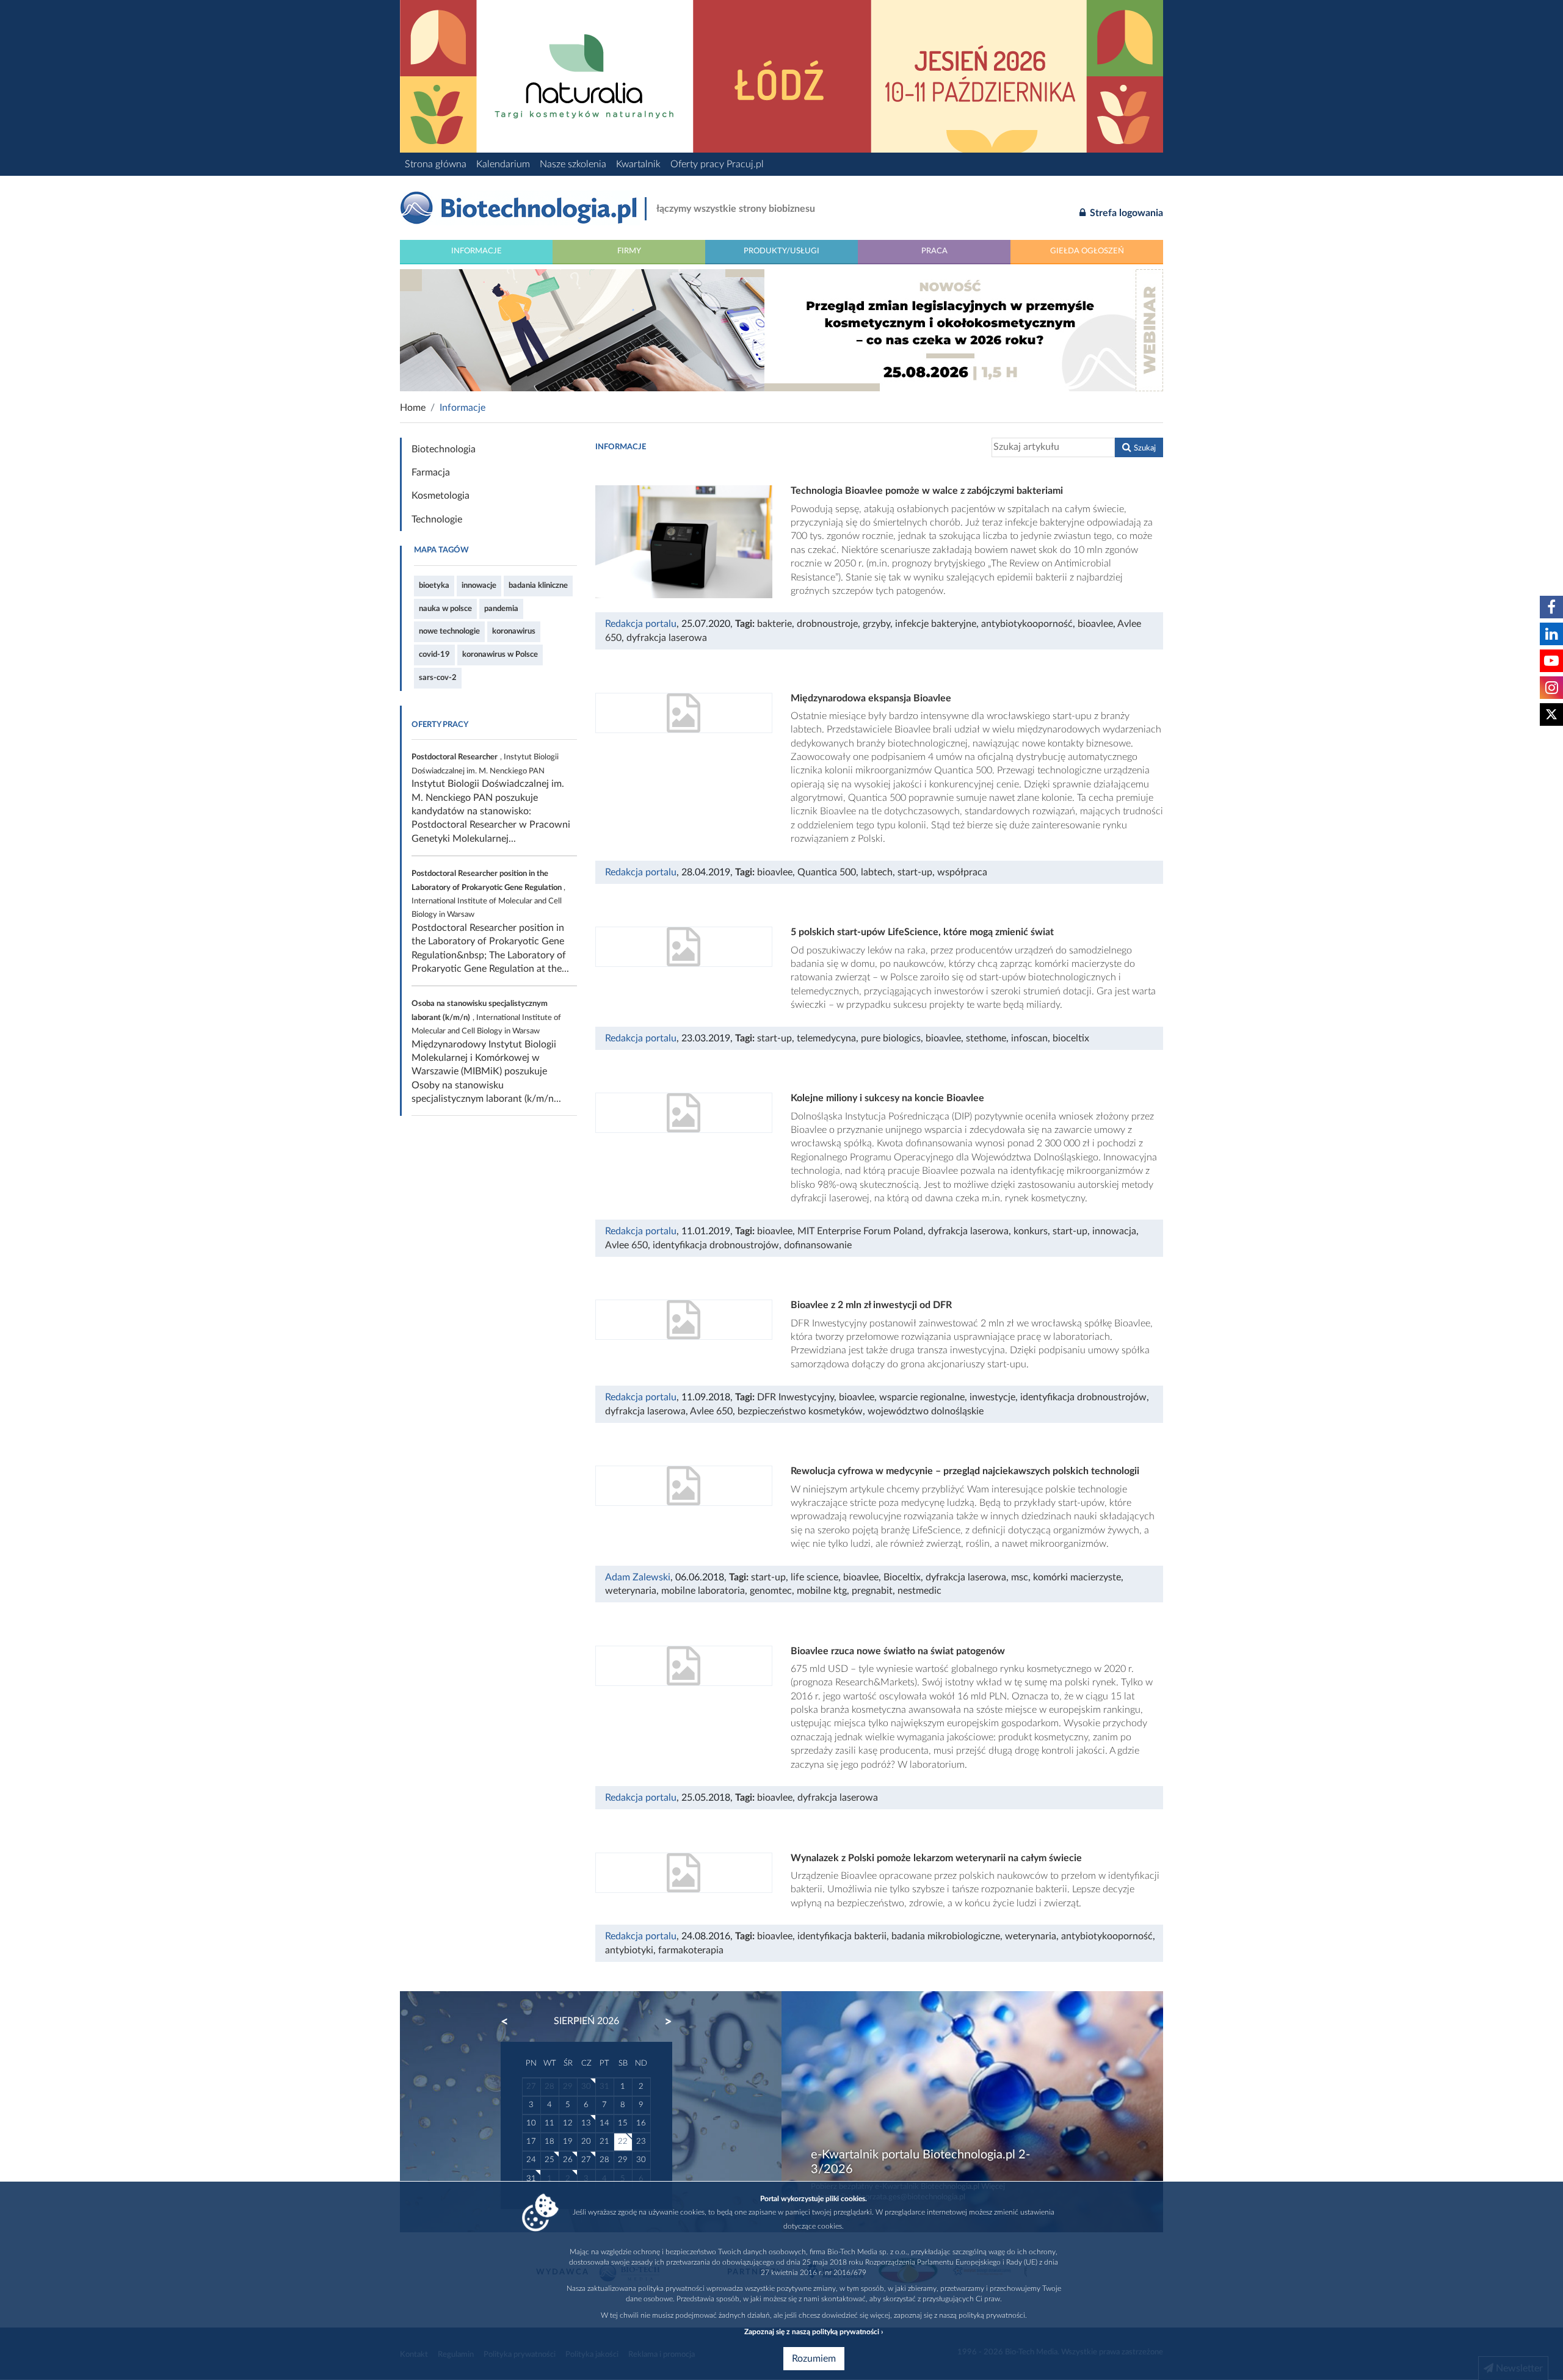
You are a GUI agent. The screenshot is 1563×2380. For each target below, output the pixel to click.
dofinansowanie (818, 1245)
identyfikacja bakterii (842, 1936)
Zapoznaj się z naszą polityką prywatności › (814, 2332)
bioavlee (1095, 624)
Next (662, 2022)
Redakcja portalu (641, 624)
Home (413, 408)
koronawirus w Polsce (500, 654)
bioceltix (1071, 1038)
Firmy (629, 251)
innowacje (479, 585)
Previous (510, 2022)
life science (814, 1577)
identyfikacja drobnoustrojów (716, 1245)
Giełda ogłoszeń (1087, 251)
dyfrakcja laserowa (667, 638)
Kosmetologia (441, 496)
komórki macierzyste (1077, 1577)
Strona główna (436, 164)
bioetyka (434, 585)
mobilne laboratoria (703, 1591)
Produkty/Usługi (781, 251)
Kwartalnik (638, 164)
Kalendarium (503, 164)
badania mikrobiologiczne (946, 1936)
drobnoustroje (827, 624)
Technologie (437, 519)
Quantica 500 (827, 872)
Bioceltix (902, 1577)
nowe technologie (449, 631)
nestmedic (919, 1591)
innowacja (1114, 1231)
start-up (915, 872)
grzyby (876, 624)
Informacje (477, 251)
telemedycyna (826, 1038)
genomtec (771, 1591)
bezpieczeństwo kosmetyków (800, 1411)
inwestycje (992, 1397)
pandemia (501, 609)
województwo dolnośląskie (926, 1411)
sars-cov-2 (438, 678)
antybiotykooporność (1027, 624)
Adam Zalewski (638, 1577)
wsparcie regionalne (922, 1397)
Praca (934, 251)
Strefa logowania (1125, 213)
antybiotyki (629, 1950)
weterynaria (631, 1591)
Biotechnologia (444, 449)
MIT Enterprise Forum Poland (860, 1231)
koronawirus (514, 631)
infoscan (1029, 1038)
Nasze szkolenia (573, 164)
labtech (877, 872)
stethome (986, 1038)
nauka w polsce (445, 609)
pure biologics (891, 1038)
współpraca (962, 872)
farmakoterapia (691, 1950)
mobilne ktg (822, 1591)
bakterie (774, 624)
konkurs (1031, 1231)
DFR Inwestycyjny (796, 1397)
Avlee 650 (626, 1245)
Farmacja (431, 472)
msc (1020, 1577)
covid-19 (434, 654)
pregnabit (872, 1591)
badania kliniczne (538, 585)
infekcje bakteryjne (936, 624)
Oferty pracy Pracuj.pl (717, 164)
